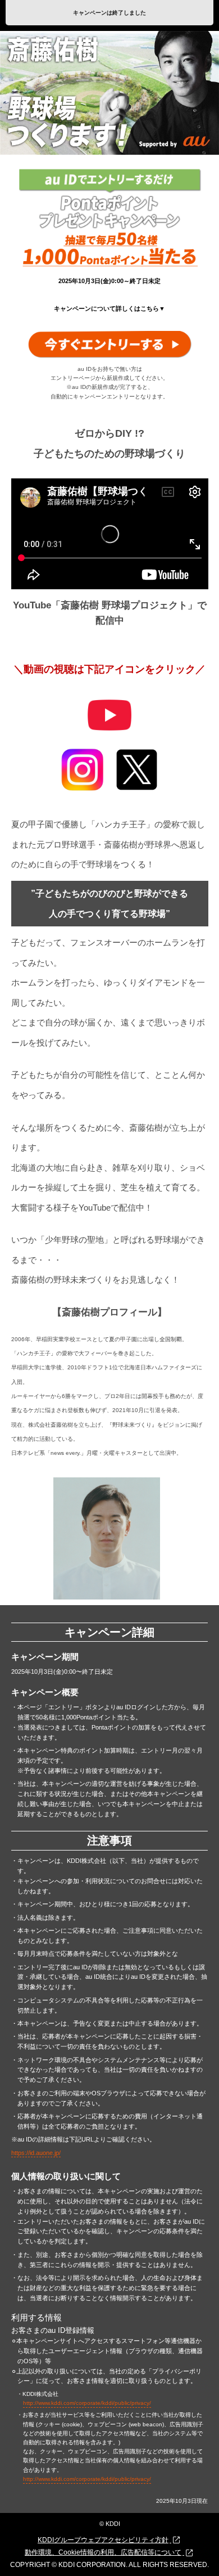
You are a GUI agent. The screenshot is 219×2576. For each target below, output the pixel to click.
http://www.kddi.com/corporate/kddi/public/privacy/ (87, 2403)
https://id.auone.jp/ (36, 2153)
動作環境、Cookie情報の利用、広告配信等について (103, 2552)
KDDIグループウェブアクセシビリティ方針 (103, 2540)
